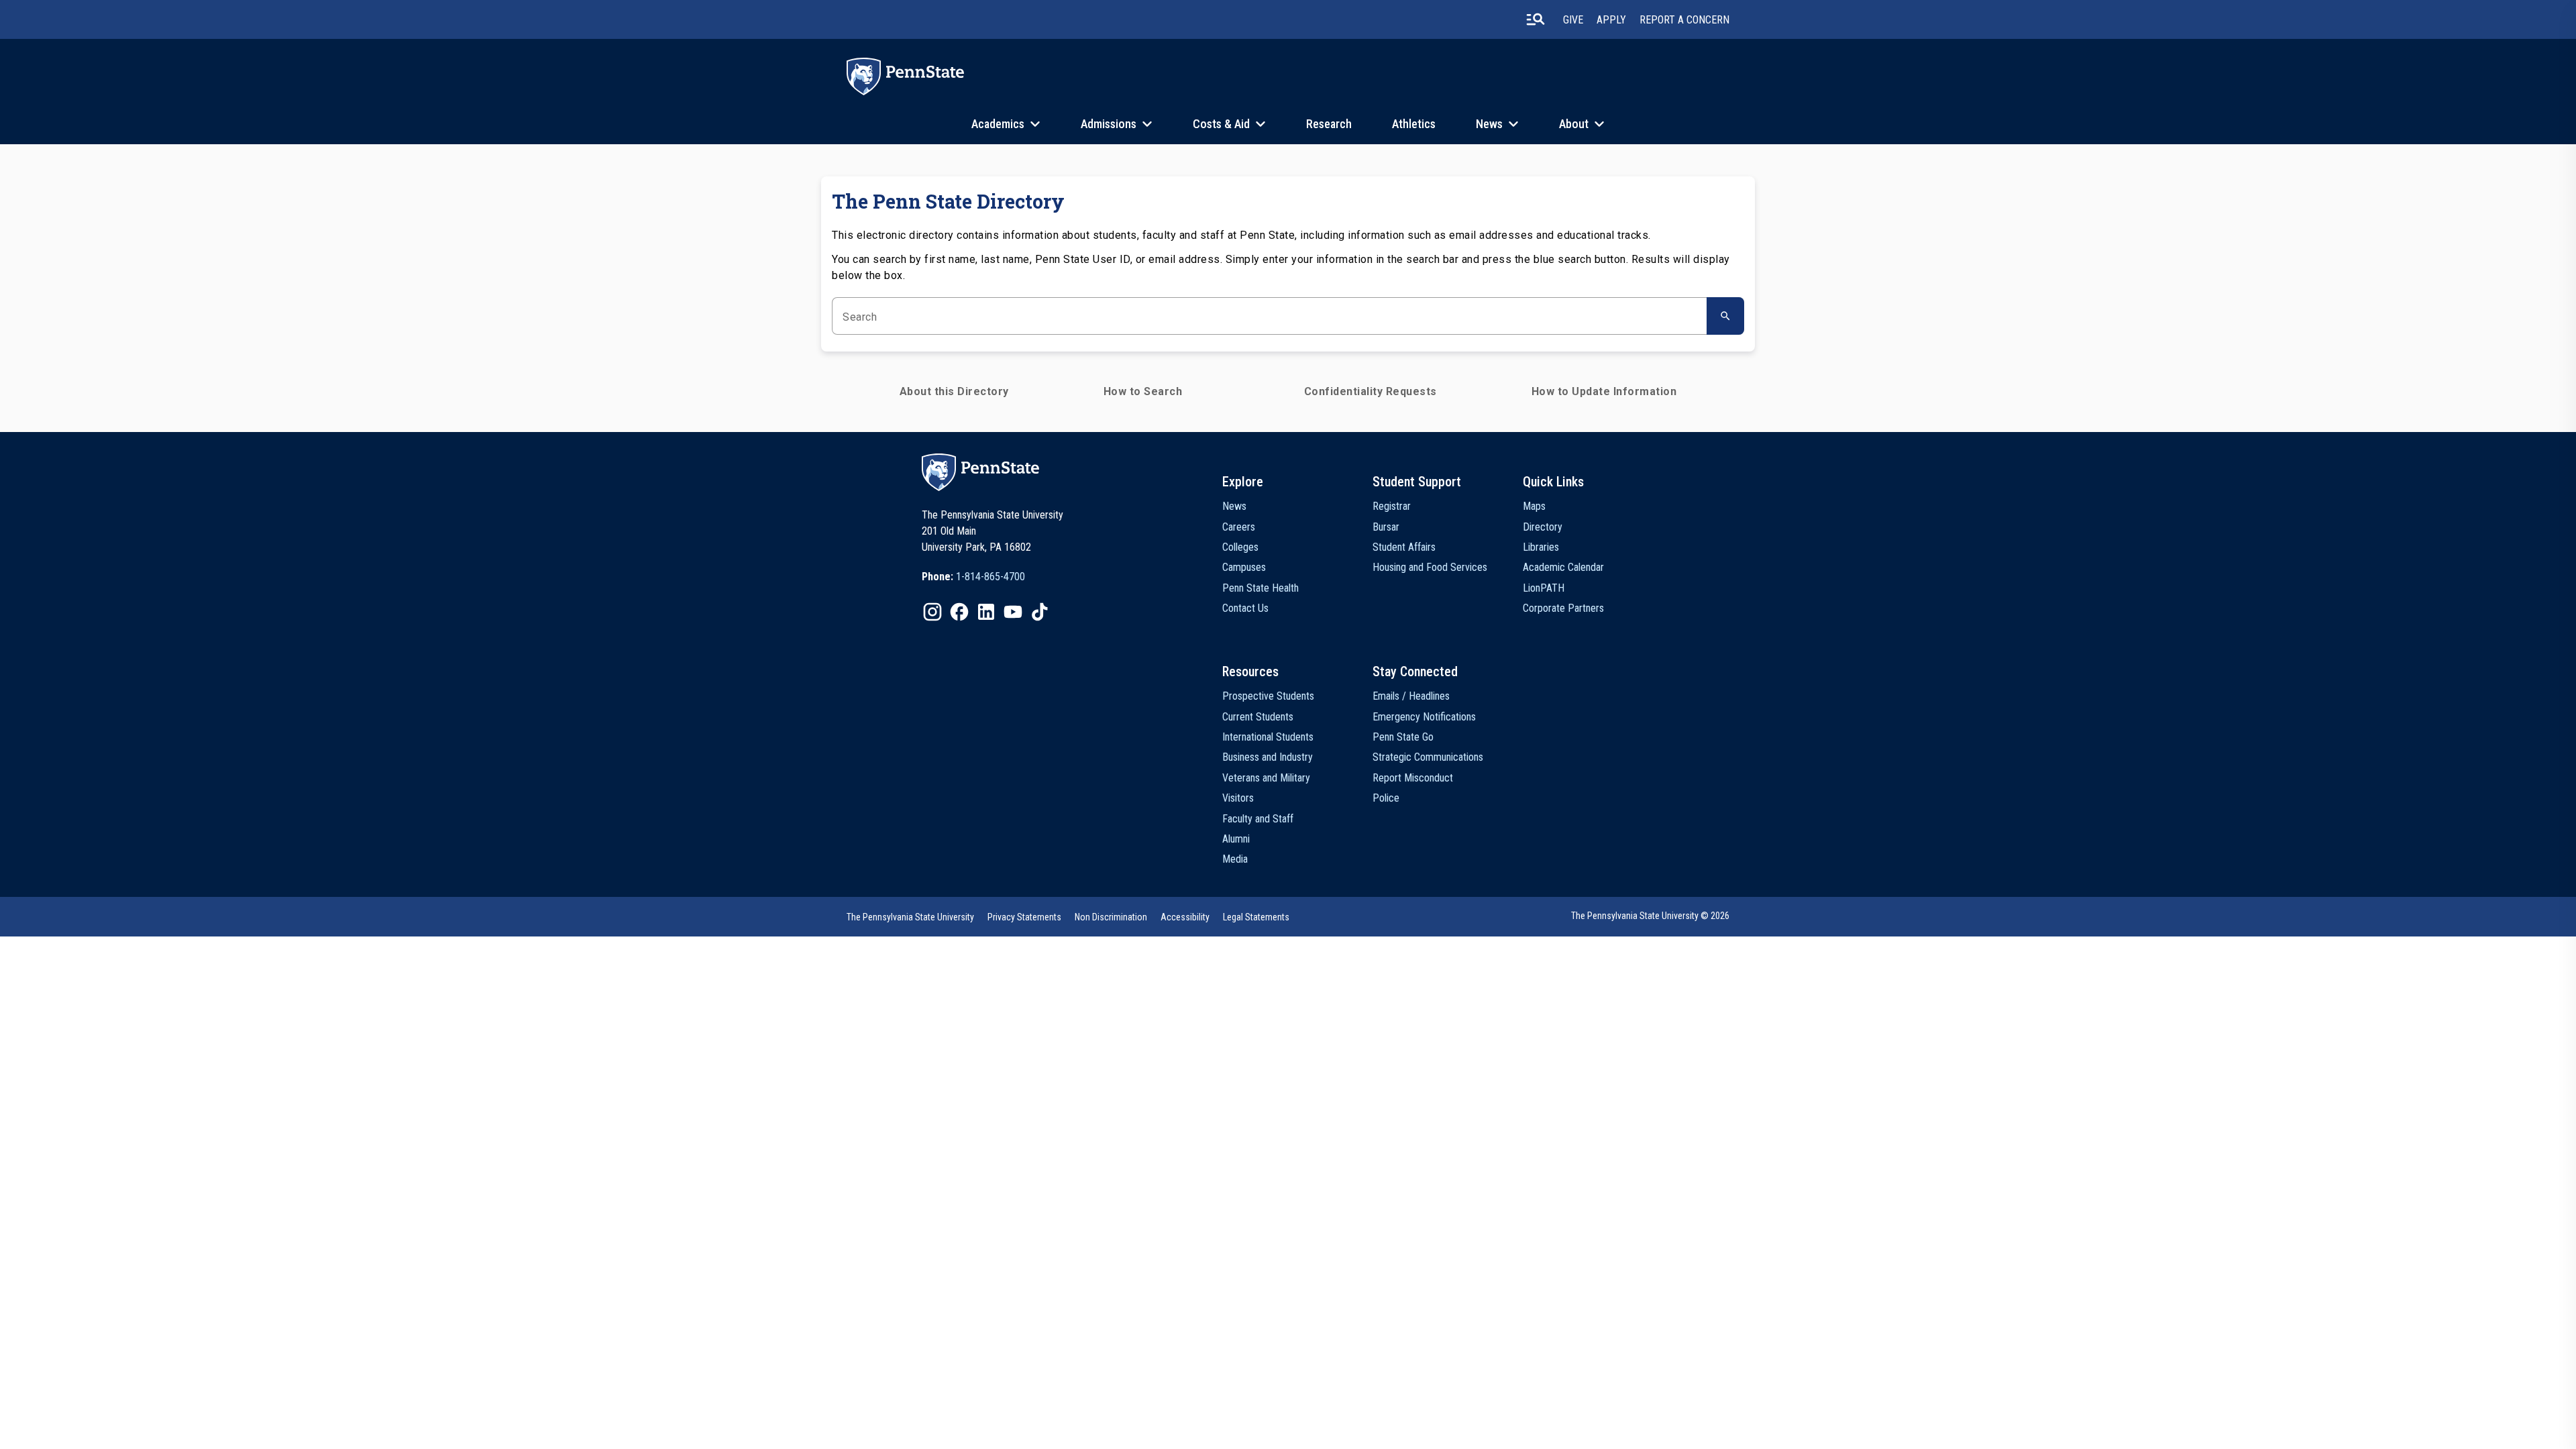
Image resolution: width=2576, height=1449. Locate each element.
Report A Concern (1684, 20)
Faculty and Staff (1258, 819)
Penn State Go (1403, 737)
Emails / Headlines (1411, 696)
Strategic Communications (1428, 757)
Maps (1534, 506)
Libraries (1541, 547)
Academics (998, 124)
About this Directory (954, 391)
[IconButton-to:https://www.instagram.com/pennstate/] (932, 612)
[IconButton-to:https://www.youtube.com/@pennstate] (1013, 612)
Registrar (1392, 506)
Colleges (1240, 547)
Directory (1543, 527)
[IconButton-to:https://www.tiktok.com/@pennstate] (1040, 612)
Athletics (1414, 124)
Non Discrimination (1111, 917)
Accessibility (1185, 917)
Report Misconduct (1413, 778)
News (1489, 124)
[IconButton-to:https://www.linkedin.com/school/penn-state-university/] (986, 612)
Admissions (1109, 124)
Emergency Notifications (1424, 717)
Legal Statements (1256, 917)
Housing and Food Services (1430, 567)
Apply (1611, 20)
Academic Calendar (1563, 567)
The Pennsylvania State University (910, 917)
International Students (1268, 737)
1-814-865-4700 (990, 577)
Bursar (1386, 527)
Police (1386, 798)
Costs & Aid (1221, 124)
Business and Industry (1268, 757)
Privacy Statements (1024, 917)
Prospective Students (1268, 696)
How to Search (1143, 391)
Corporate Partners (1563, 608)
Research (1329, 124)
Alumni (1236, 839)
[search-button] (1536, 19)
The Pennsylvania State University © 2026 (1650, 916)
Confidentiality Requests (1371, 391)
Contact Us (1245, 608)
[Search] (1725, 316)
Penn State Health (1260, 588)
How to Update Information (1604, 391)
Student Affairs (1404, 547)
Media (1235, 859)
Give (1573, 20)
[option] (973, 577)
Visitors (1238, 798)
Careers (1239, 527)
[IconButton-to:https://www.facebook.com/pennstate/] (959, 612)
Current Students (1258, 717)
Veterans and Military (1266, 778)
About (1574, 124)
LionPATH (1544, 588)
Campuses (1244, 567)
